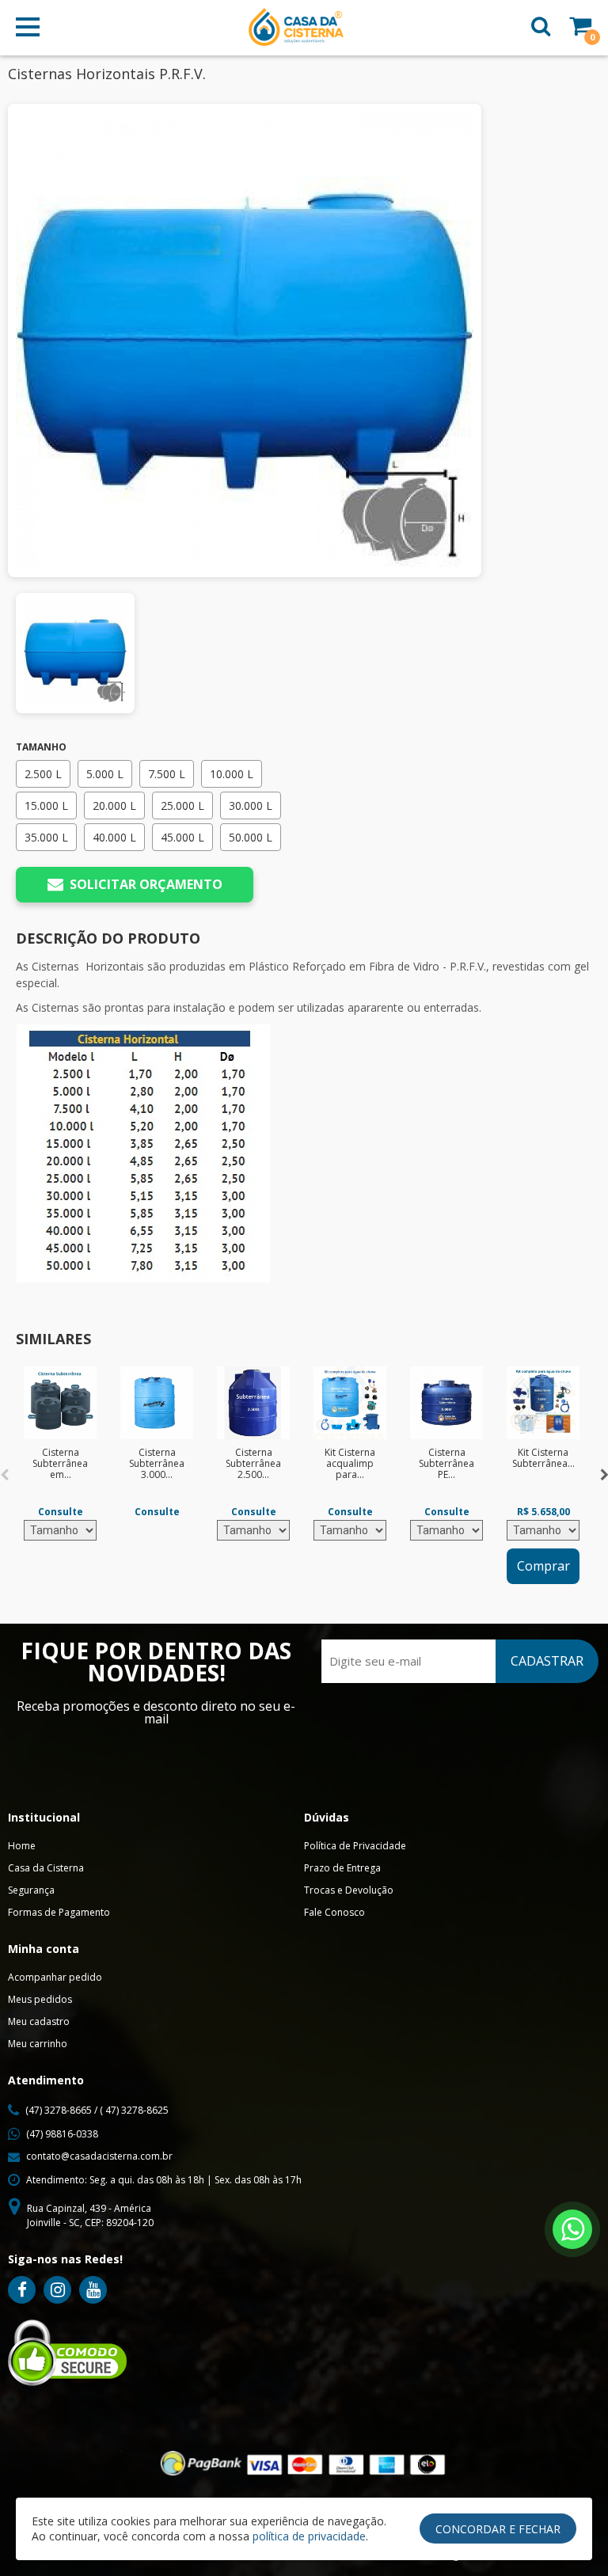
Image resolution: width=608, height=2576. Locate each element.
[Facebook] (22, 2290)
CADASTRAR (547, 1661)
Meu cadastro (39, 2021)
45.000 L (182, 837)
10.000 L (232, 774)
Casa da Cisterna (46, 1868)
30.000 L (251, 805)
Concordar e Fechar (498, 2529)
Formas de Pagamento (59, 1912)
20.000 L (114, 805)
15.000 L (46, 805)
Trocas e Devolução (349, 1890)
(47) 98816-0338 (62, 2134)
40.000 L (114, 837)
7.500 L (167, 774)
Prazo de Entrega (342, 1868)
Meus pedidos (40, 1999)
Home (22, 1846)
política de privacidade (309, 2536)
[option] (60, 1453)
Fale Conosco (334, 1912)
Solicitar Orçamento (146, 884)
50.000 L (251, 837)
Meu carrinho (38, 2044)
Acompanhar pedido (55, 1977)
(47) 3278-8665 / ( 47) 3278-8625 (97, 2110)
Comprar (543, 1566)
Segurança (31, 1890)
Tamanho (41, 747)
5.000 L (105, 774)
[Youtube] (93, 2290)
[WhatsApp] (572, 2229)
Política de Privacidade (355, 1846)
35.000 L (46, 837)
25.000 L (182, 805)
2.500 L (43, 774)
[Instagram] (57, 2290)
